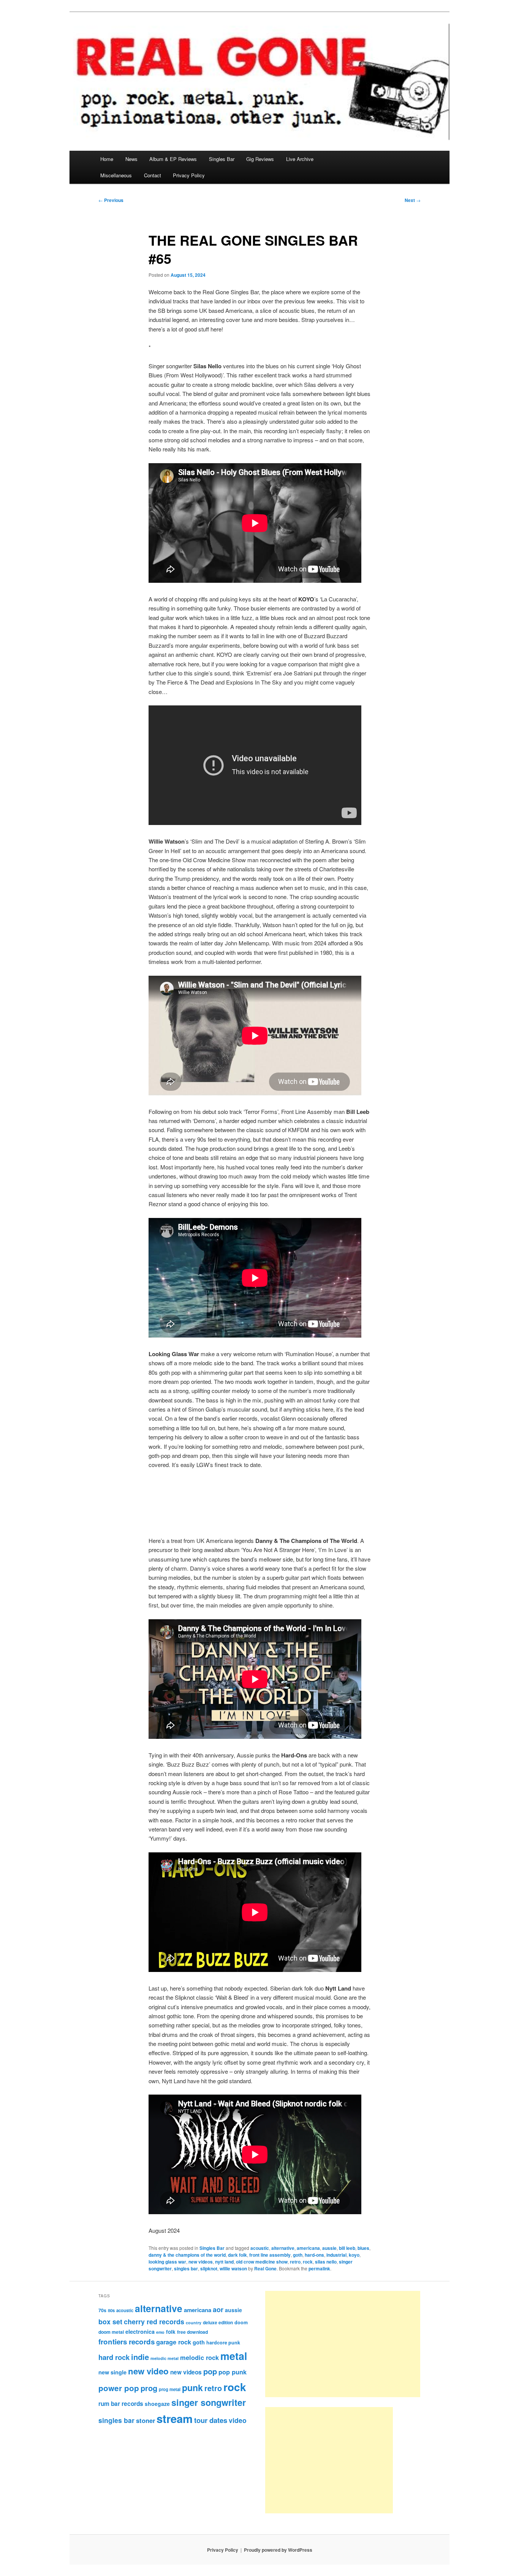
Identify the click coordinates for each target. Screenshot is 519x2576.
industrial (336, 2255)
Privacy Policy (189, 175)
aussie (329, 2248)
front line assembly (270, 2255)
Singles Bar (222, 159)
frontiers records (127, 2342)
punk (192, 2387)
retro (295, 2262)
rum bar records (121, 2404)
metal (234, 2356)
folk (171, 2332)
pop (210, 2371)
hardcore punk (223, 2343)
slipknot (209, 2268)
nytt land (224, 2262)
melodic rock (199, 2357)
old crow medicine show (262, 2262)
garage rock (174, 2342)
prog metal (170, 2389)
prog (149, 2388)
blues (363, 2248)
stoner (146, 2420)
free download (192, 2332)
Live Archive (300, 159)
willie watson (233, 2268)
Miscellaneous (116, 175)
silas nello (326, 2262)
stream (175, 2418)
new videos (201, 2262)
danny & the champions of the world (187, 2255)
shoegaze (157, 2404)
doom (241, 2322)
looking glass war (167, 2262)
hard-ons (314, 2255)
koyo (354, 2255)
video (238, 2420)
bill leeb (347, 2248)
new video (148, 2371)
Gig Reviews (260, 159)
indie (140, 2357)
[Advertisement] (343, 2344)
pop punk (233, 2372)
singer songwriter (209, 2402)
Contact (153, 175)
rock (308, 2262)
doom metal (111, 2332)
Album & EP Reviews (173, 159)
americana (308, 2248)
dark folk (237, 2255)
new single (112, 2372)
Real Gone (265, 2268)
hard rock (114, 2357)
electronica (140, 2331)
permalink (319, 2268)
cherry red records (154, 2321)
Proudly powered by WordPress (278, 2550)
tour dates (211, 2420)
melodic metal (165, 2358)
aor (218, 2309)
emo (160, 2332)
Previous (111, 200)
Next (413, 200)
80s (111, 2310)
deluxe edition (218, 2322)
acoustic (260, 2248)
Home (107, 159)
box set (110, 2321)
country (194, 2323)
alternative (283, 2248)
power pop (119, 2388)
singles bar (186, 2268)
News (131, 159)
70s (102, 2310)
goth (298, 2255)
